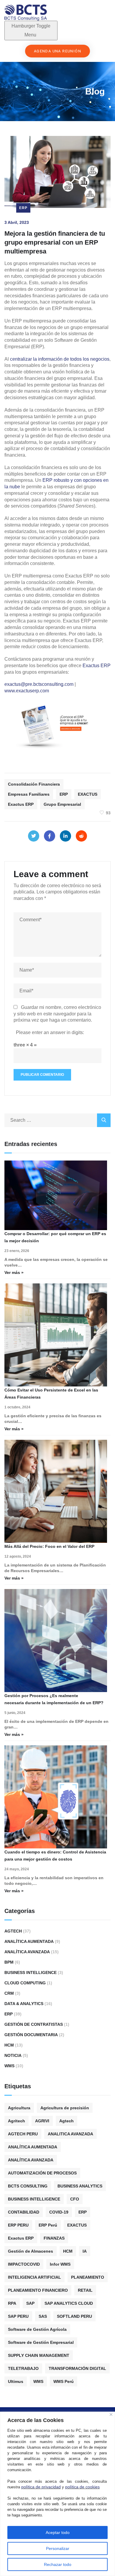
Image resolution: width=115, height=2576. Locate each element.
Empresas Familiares (29, 794)
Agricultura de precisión (65, 2108)
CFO (75, 2199)
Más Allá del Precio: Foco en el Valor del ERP (49, 1546)
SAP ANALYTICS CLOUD (69, 2303)
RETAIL (85, 2290)
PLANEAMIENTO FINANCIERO (38, 2290)
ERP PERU (18, 2225)
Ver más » (14, 1272)
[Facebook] (50, 836)
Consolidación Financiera (34, 784)
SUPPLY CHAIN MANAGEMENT (39, 2355)
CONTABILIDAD (24, 2212)
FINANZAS (54, 2238)
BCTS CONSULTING (28, 2186)
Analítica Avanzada (27, 1952)
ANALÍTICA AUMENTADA (33, 2147)
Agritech (17, 2121)
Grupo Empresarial (62, 804)
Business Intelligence (31, 1972)
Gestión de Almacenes (31, 2251)
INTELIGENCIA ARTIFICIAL (34, 2277)
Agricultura (19, 2108)
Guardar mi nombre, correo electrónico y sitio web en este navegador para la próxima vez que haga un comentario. (57, 1014)
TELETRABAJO (23, 2368)
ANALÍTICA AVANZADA (31, 2160)
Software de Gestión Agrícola (37, 2329)
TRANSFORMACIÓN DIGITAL (77, 2368)
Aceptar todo (58, 2532)
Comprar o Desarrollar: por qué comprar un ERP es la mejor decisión (55, 1237)
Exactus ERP (97, 666)
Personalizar (58, 2548)
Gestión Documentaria (31, 2035)
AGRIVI (42, 2121)
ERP (23, 208)
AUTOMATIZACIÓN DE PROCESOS (42, 2173)
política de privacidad (41, 2487)
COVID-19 (59, 2212)
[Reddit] (81, 836)
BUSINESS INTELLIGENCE (34, 2199)
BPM (9, 1962)
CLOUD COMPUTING (25, 1983)
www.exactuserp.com (27, 691)
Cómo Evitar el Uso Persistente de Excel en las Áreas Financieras (51, 1394)
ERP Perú (48, 2225)
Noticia (13, 2055)
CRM (9, 1993)
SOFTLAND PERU (74, 2316)
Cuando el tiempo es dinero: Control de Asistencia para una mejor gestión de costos (55, 1856)
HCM (9, 2045)
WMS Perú (64, 2381)
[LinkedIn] (65, 836)
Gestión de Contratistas (34, 2024)
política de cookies (82, 2487)
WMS (9, 2066)
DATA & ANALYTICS (24, 2004)
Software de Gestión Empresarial (41, 2342)
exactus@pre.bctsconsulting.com (39, 684)
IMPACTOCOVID (24, 2264)
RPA (12, 2303)
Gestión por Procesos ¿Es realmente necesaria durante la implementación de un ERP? (54, 1699)
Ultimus (16, 2381)
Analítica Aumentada (29, 1941)
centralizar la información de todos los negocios (60, 359)
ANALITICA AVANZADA (70, 2134)
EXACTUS (88, 794)
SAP (30, 2303)
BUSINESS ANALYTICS (80, 2186)
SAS (43, 2316)
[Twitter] (34, 836)
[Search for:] (57, 1120)
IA (85, 2251)
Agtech (13, 1931)
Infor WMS (60, 2264)
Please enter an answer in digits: (50, 1032)
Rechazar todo (58, 2564)
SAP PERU (18, 2316)
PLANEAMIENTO (88, 2277)
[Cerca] (111, 2414)
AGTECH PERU (23, 2134)
